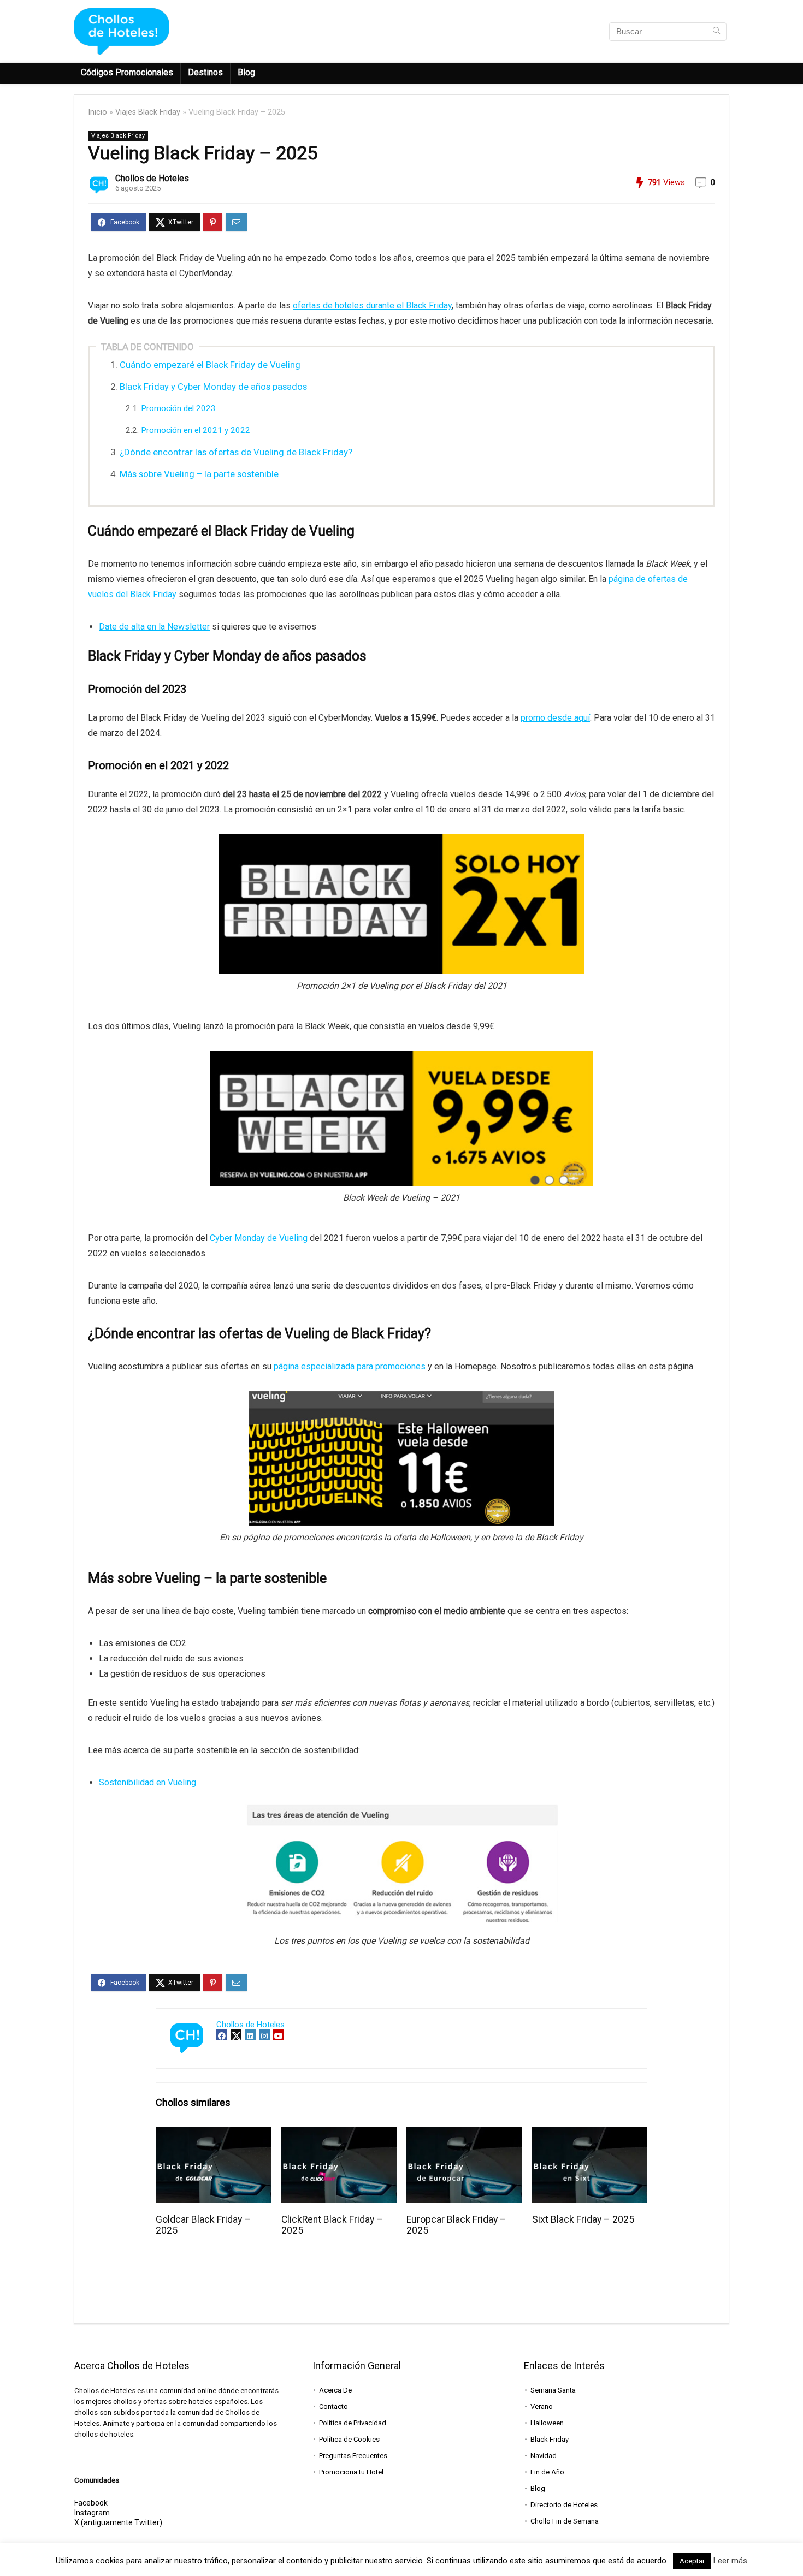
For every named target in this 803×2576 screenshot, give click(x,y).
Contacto (333, 2406)
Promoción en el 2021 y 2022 (196, 430)
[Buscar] (716, 32)
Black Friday (550, 2439)
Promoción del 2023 (178, 408)
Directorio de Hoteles (564, 2505)
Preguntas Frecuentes (353, 2456)
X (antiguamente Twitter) (118, 2522)
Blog (246, 72)
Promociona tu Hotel (351, 2472)
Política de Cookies (349, 2439)
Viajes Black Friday (148, 112)
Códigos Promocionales (127, 72)
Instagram (92, 2513)
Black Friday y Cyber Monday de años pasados (213, 387)
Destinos (205, 72)
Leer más (730, 2561)
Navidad (544, 2456)
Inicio (98, 112)
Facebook (91, 2503)
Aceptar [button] (692, 2561)
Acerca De (335, 2390)
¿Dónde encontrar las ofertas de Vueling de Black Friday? (236, 452)
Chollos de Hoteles (152, 178)
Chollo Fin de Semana (565, 2521)
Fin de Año (547, 2472)
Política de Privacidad (353, 2423)
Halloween (547, 2423)
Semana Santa (553, 2390)
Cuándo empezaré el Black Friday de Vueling (210, 365)
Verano (542, 2406)
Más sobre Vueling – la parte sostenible (199, 474)
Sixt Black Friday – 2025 (583, 2219)
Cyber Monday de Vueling (259, 1238)
